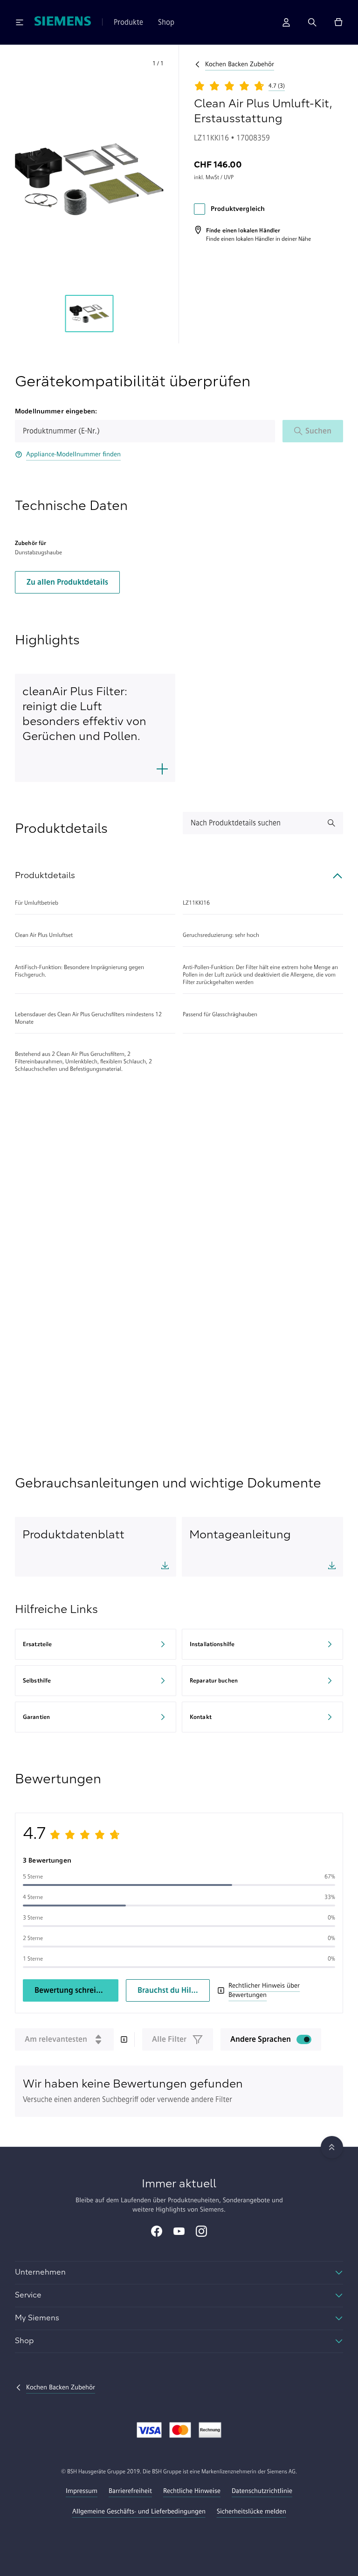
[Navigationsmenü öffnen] (20, 22)
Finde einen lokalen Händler (240, 239)
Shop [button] (166, 22)
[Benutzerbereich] (286, 22)
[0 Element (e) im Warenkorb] (338, 22)
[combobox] (145, 431)
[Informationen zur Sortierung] (124, 2039)
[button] (89, 179)
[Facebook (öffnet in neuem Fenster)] (157, 2232)
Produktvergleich (238, 209)
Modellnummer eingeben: (56, 411)
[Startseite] (63, 22)
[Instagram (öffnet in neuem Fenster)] (201, 2232)
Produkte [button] (128, 22)
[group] (89, 314)
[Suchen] (312, 22)
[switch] (304, 2039)
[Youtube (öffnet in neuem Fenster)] (179, 2232)
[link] (252, 234)
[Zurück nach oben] (332, 2147)
